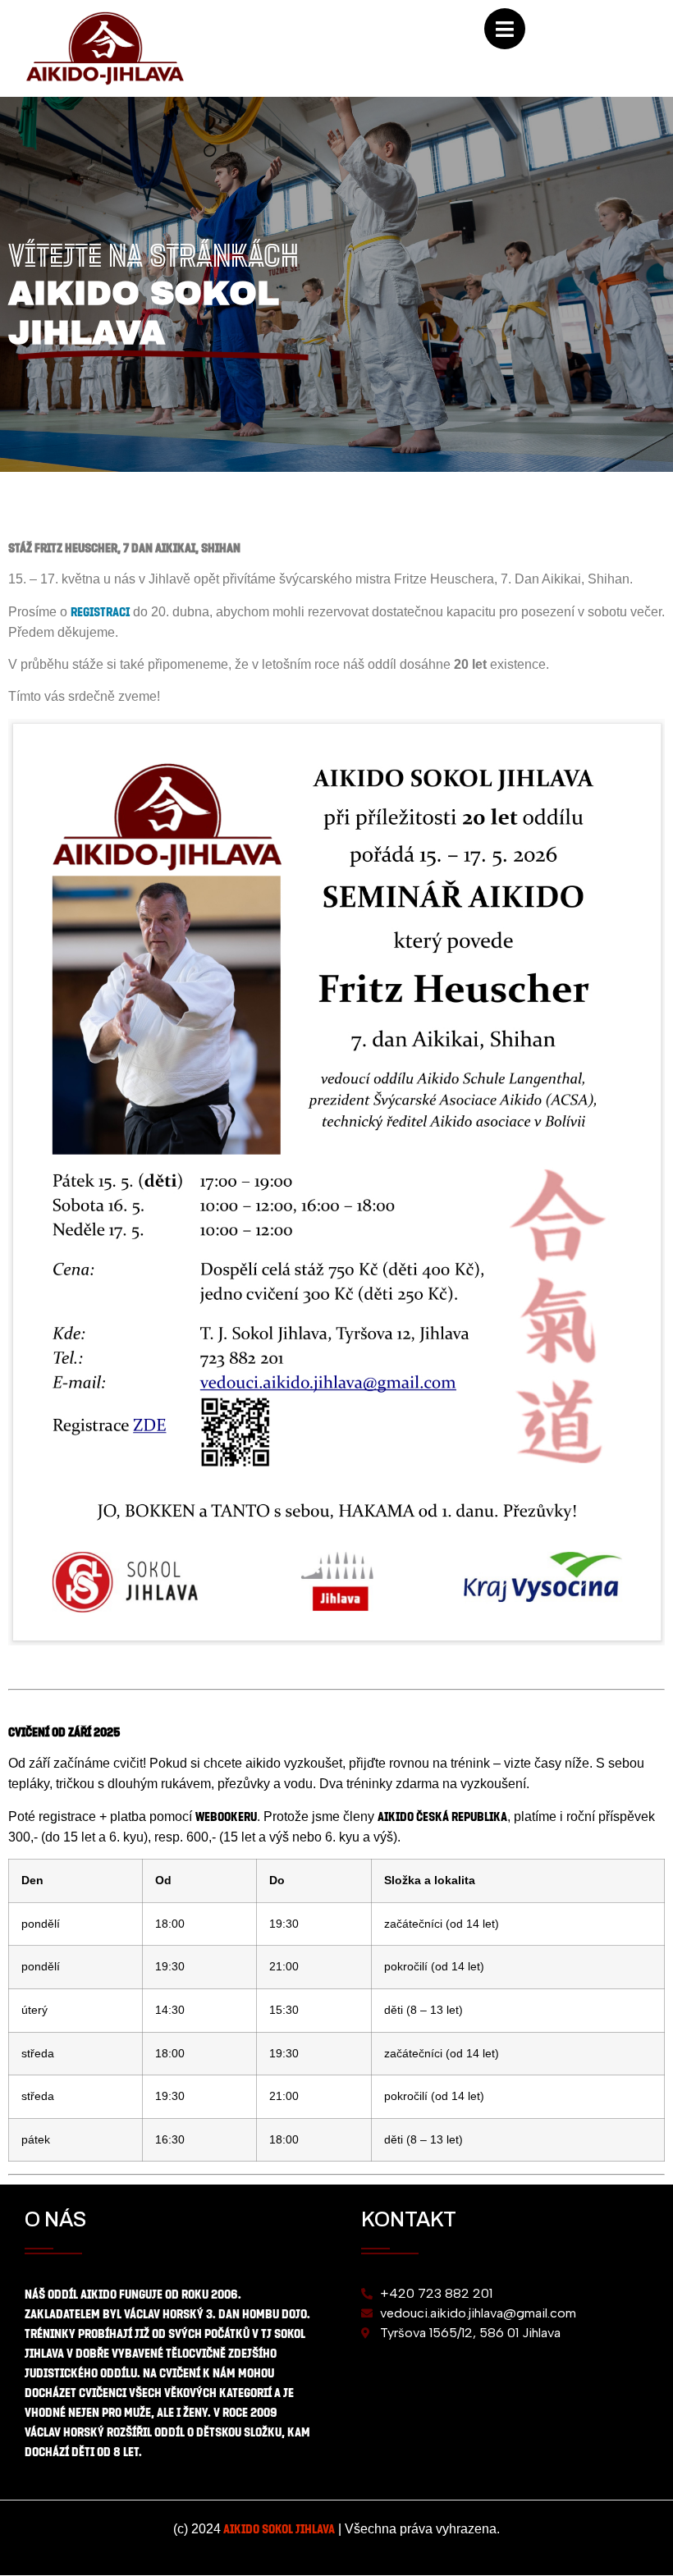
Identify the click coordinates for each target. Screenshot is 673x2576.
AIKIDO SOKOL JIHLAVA (279, 2528)
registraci (100, 611)
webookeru (226, 1816)
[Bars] (505, 29)
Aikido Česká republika (442, 1816)
